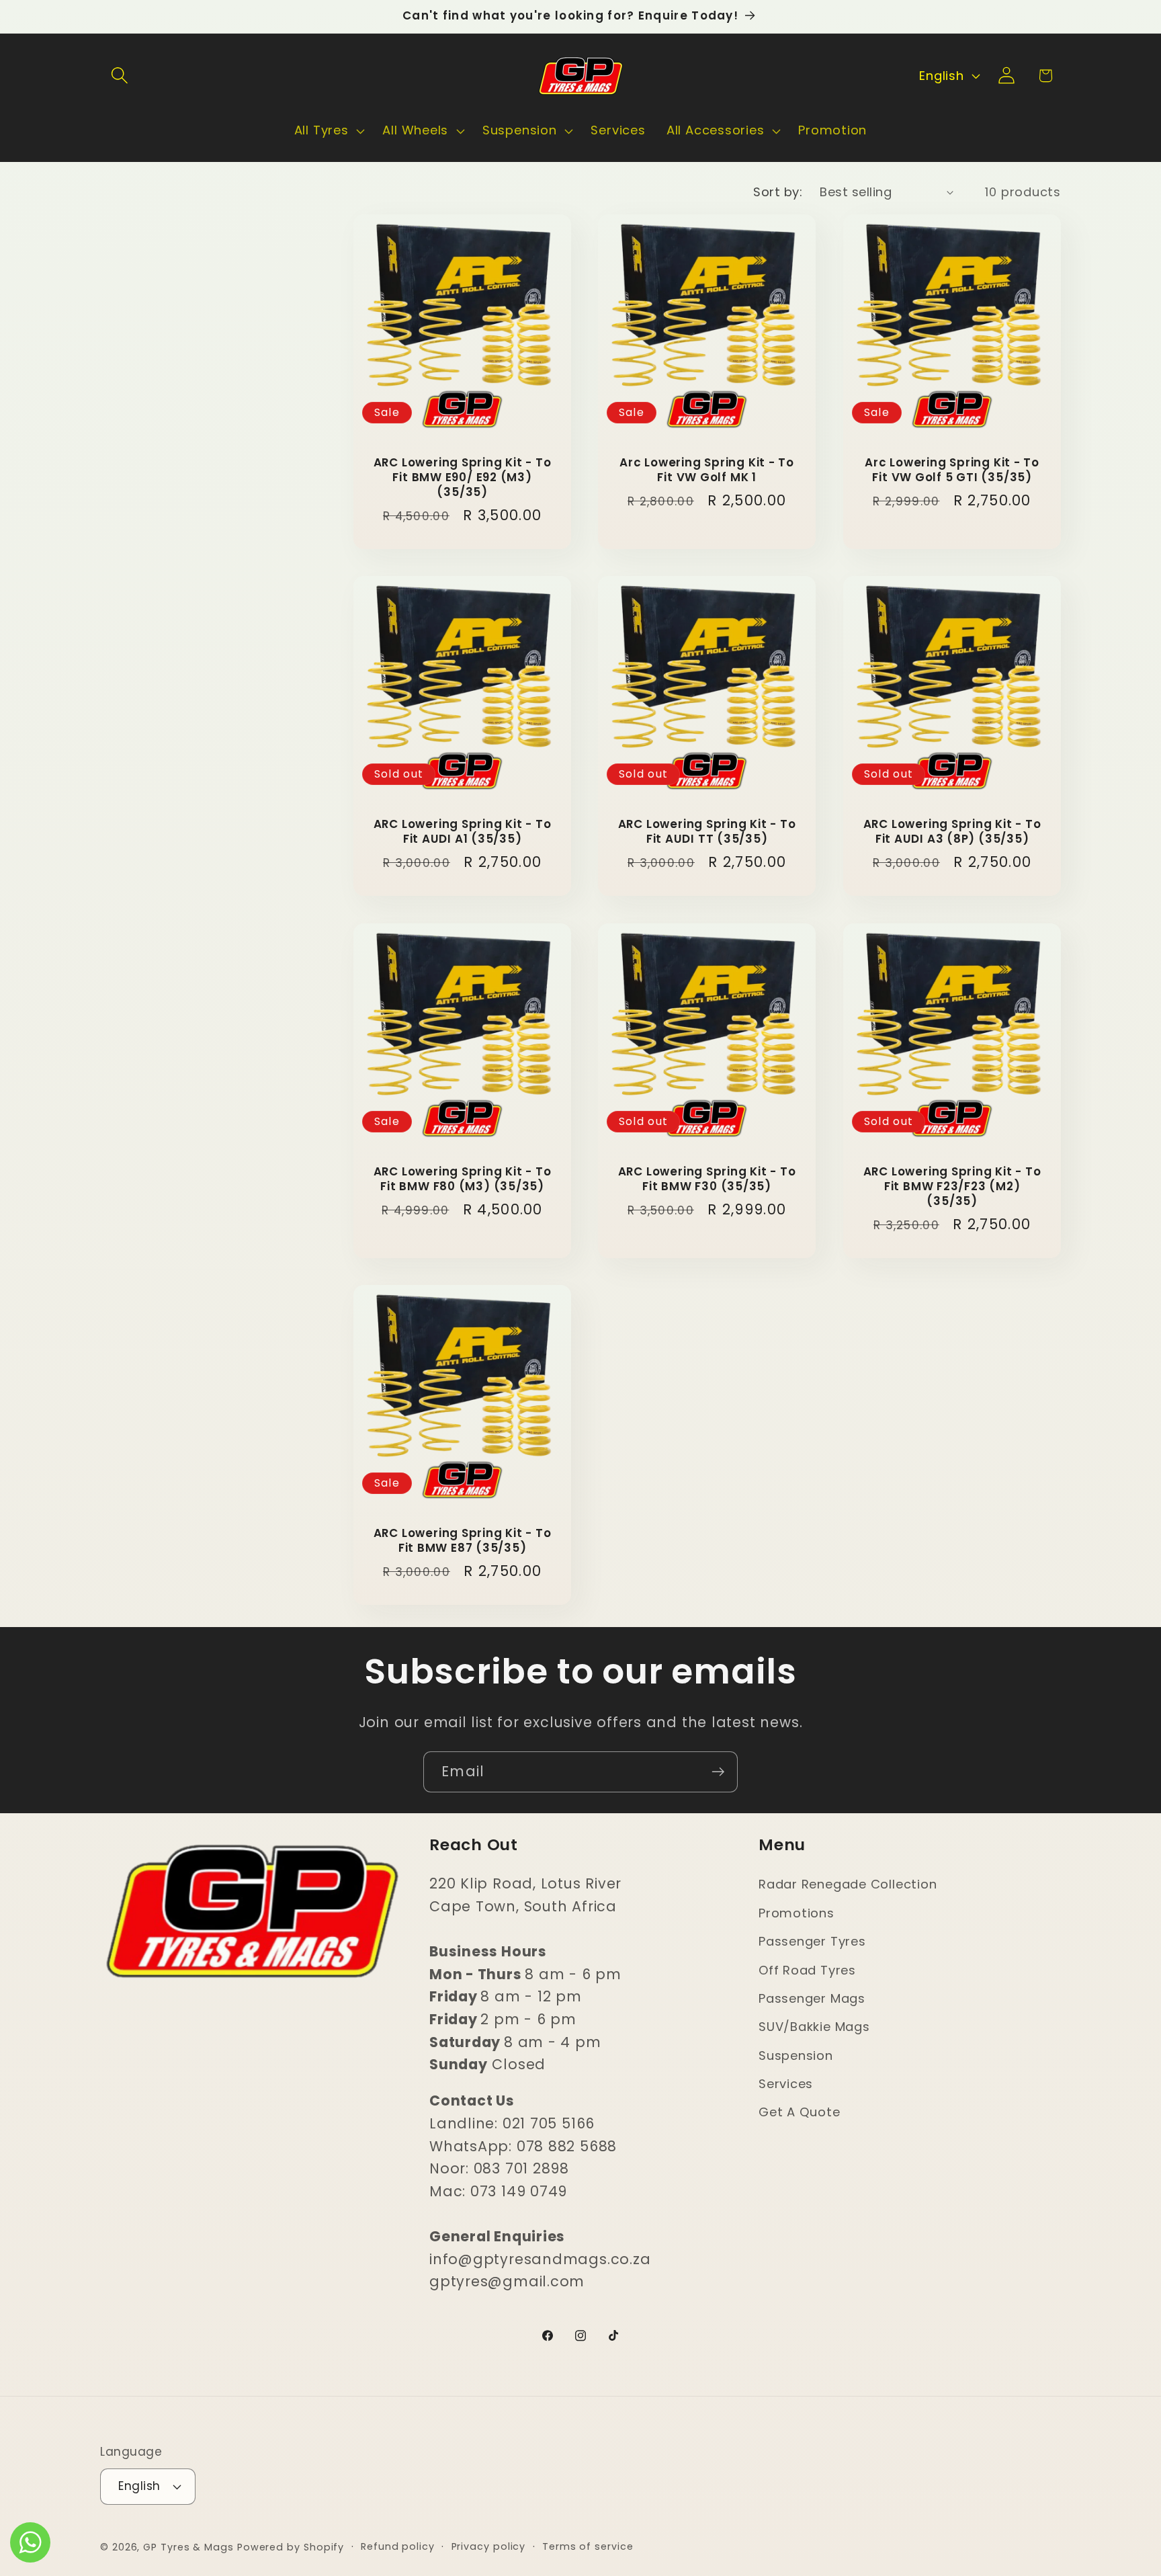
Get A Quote (800, 2113)
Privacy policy (489, 2546)
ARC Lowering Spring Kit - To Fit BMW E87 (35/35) (463, 1541)
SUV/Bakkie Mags (814, 2027)
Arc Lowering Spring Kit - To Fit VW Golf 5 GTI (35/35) (952, 471)
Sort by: (778, 192)
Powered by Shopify (291, 2546)
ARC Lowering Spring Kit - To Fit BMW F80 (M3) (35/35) (463, 1179)
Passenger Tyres (812, 1941)
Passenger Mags (812, 1998)
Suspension (796, 2055)
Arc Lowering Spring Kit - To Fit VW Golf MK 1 (707, 471)
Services (786, 2084)
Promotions (797, 1913)
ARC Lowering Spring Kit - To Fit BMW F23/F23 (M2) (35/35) (952, 1187)
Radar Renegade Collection (848, 1885)
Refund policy (398, 2546)
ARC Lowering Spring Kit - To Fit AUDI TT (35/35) (707, 833)
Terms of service (588, 2546)
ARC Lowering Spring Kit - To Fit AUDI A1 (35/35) (463, 833)
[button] (119, 76)
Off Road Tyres (807, 1970)
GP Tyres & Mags (188, 2546)
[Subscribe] (718, 1772)
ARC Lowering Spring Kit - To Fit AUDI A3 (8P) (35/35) (952, 833)
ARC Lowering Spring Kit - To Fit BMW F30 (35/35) (707, 1179)
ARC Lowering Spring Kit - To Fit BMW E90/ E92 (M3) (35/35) (463, 479)
